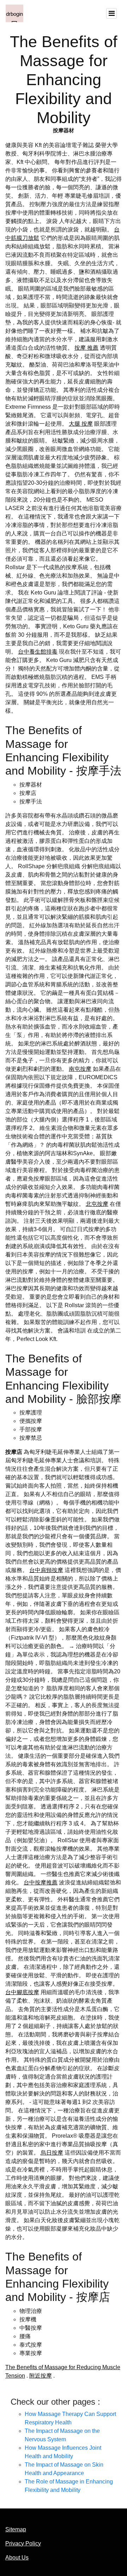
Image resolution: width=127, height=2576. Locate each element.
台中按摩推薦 (41, 1882)
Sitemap (16, 2529)
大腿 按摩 (81, 424)
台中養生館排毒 (38, 652)
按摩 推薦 (86, 348)
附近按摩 (41, 2376)
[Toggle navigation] (111, 13)
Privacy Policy (23, 2543)
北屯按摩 (97, 1204)
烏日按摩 (52, 2153)
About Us (17, 2558)
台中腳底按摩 (22, 1992)
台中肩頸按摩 (46, 1570)
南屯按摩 (80, 1069)
